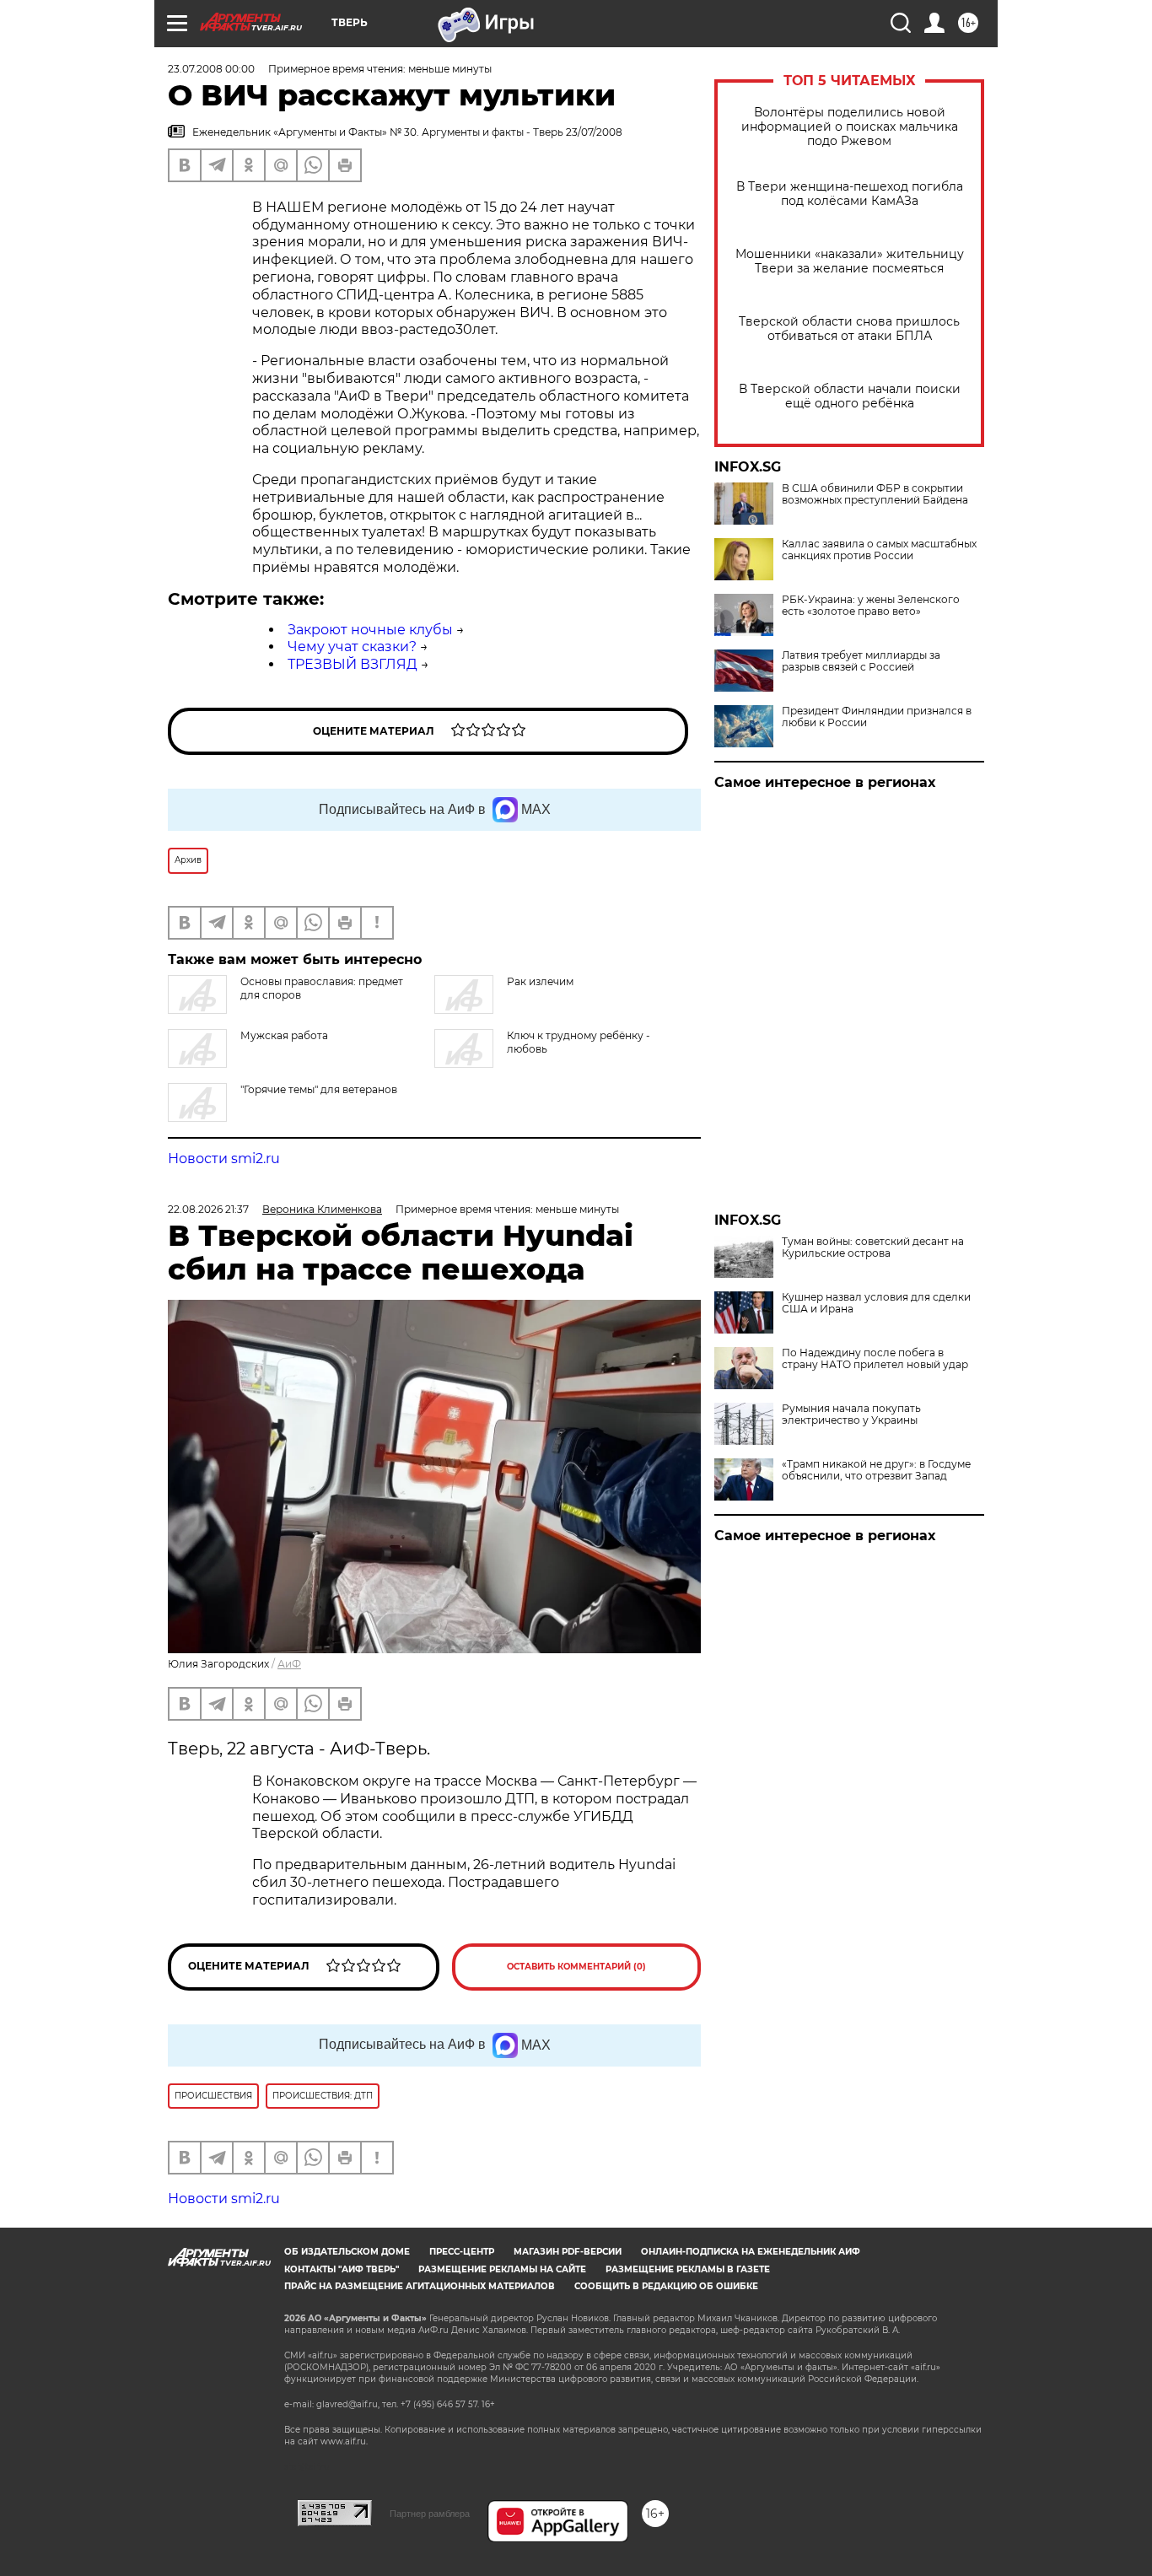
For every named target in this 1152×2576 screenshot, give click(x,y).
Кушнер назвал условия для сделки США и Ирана (876, 1303)
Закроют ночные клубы (370, 630)
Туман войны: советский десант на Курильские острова (873, 1248)
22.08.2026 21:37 (208, 1209)
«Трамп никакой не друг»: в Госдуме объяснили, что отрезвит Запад (876, 1470)
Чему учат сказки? (352, 647)
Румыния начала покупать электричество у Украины (851, 1415)
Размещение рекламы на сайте (502, 2269)
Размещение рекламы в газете (688, 2269)
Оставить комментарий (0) (576, 1967)
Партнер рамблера (430, 2514)
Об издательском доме (347, 2252)
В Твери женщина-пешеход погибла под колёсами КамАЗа (850, 194)
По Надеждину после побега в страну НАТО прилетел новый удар (875, 1359)
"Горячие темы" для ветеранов (319, 1089)
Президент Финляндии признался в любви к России (877, 717)
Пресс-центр (462, 2252)
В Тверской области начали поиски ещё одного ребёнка (850, 396)
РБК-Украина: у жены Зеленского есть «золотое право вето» (871, 606)
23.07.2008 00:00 (211, 69)
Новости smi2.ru (224, 1159)
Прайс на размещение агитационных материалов (420, 2286)
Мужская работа (284, 1035)
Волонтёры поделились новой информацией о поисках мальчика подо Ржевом (850, 127)
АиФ (289, 1664)
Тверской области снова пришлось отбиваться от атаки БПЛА (849, 329)
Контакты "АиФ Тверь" (342, 2269)
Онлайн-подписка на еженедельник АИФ (751, 2252)
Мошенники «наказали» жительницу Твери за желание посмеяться (850, 261)
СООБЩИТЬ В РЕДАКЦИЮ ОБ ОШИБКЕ (666, 2286)
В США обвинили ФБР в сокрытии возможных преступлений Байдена (875, 494)
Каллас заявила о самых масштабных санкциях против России (879, 550)
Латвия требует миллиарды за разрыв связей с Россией (861, 661)
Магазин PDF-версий (568, 2252)
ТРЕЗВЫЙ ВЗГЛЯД (353, 664)
